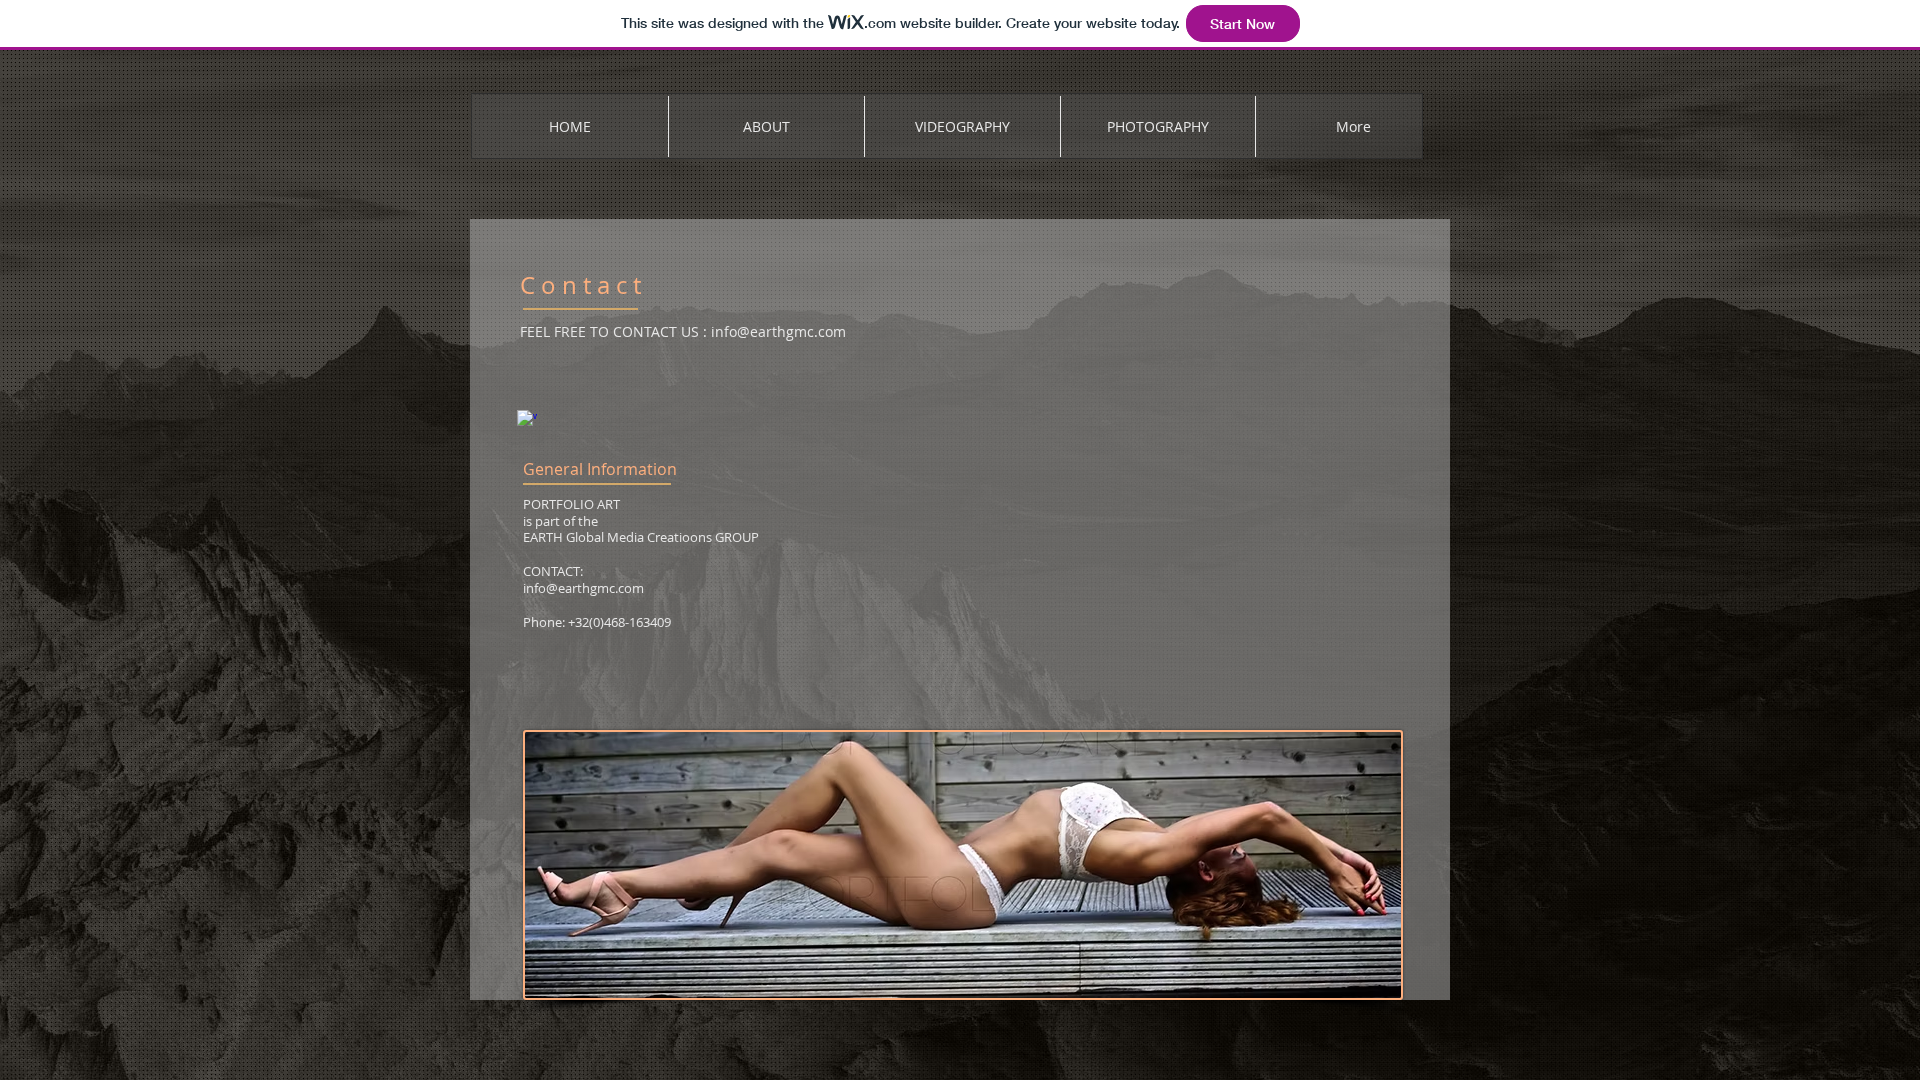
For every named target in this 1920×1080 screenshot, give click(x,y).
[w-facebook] (527, 420)
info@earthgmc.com (778, 331)
